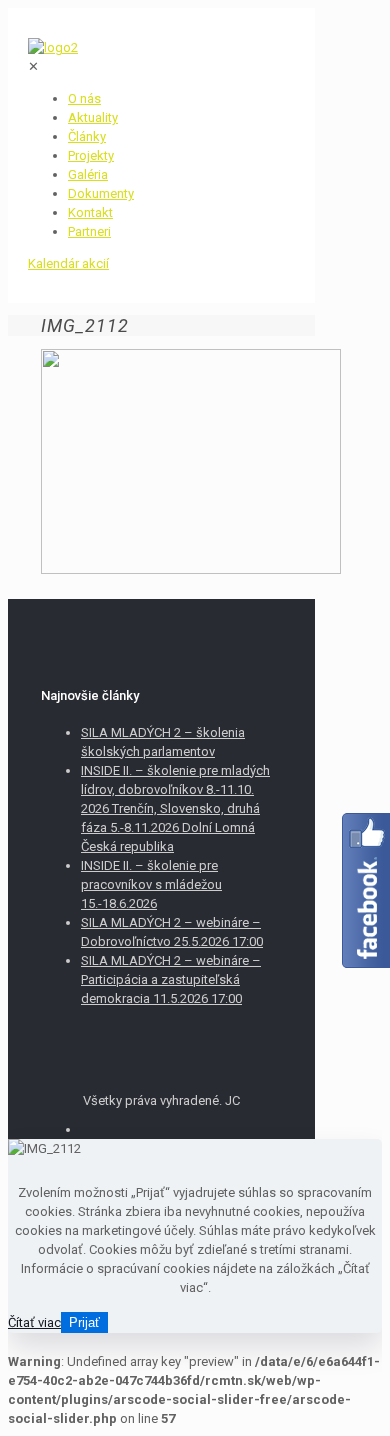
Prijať (84, 1322)
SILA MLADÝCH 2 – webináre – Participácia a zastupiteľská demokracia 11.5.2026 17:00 (171, 979)
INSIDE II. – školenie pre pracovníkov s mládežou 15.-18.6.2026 (151, 884)
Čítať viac (34, 1322)
